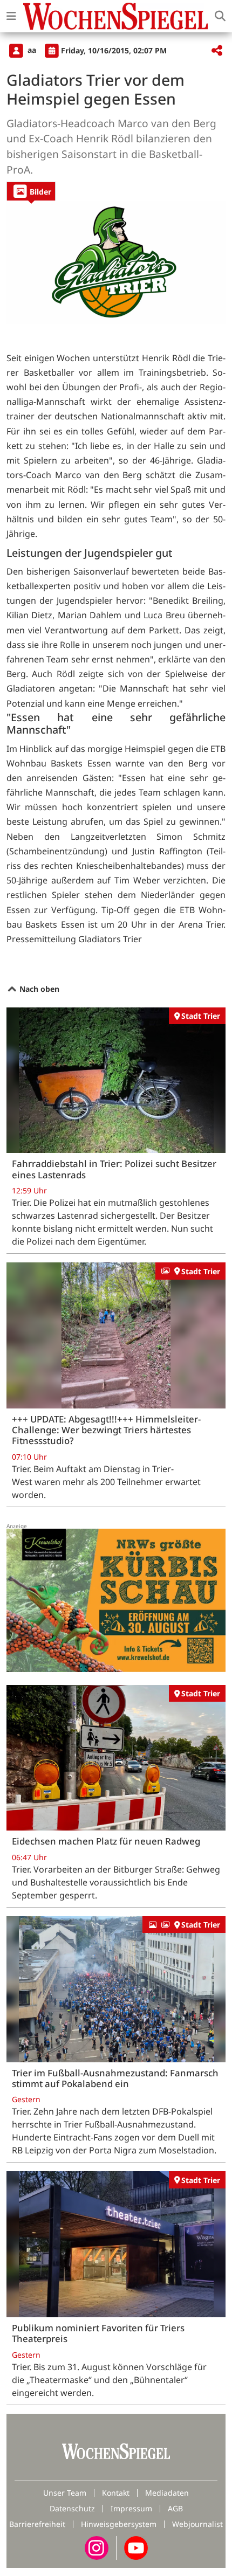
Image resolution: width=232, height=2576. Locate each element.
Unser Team (65, 2493)
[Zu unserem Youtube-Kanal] (136, 2547)
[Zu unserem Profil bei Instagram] (97, 2547)
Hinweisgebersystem (119, 2524)
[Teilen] (217, 51)
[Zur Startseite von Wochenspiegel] (115, 16)
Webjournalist (197, 2524)
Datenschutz (72, 2508)
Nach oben (38, 989)
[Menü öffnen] (11, 16)
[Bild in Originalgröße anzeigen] (116, 262)
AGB (175, 2508)
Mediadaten (167, 2493)
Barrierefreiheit (37, 2524)
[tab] (31, 191)
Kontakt (116, 2493)
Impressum (131, 2508)
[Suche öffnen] (220, 16)
